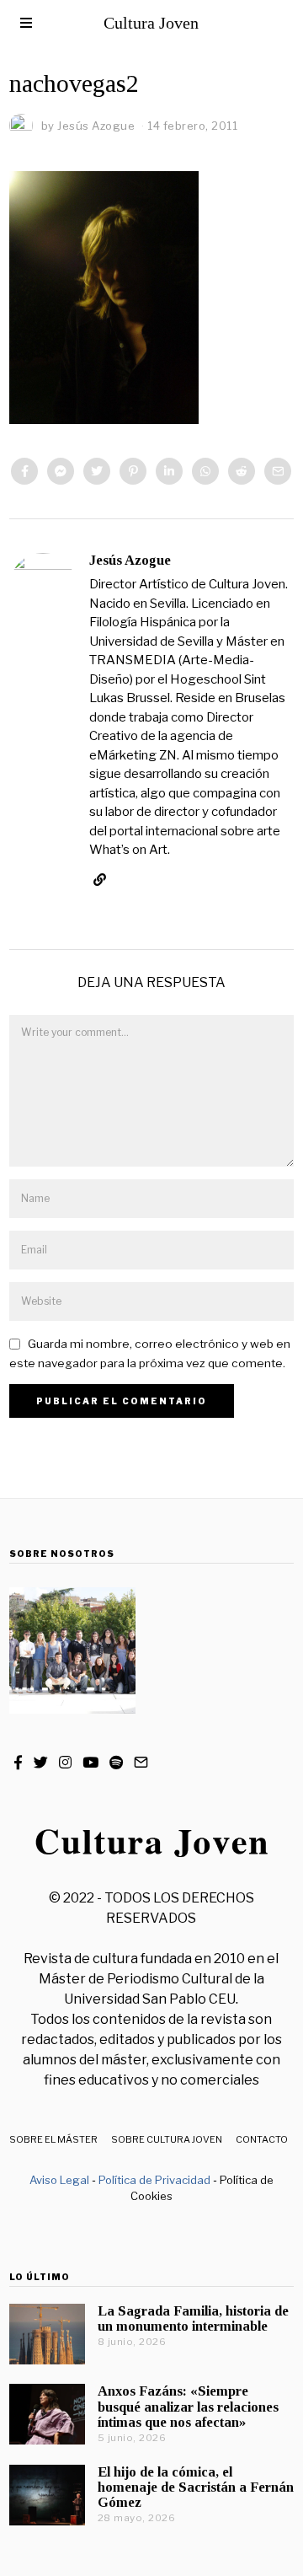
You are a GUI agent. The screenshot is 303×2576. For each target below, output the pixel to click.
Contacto (262, 2139)
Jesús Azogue (130, 560)
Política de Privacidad (154, 2180)
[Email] (278, 471)
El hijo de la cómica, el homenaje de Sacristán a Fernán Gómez (196, 2487)
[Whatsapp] (205, 471)
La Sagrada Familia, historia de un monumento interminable (193, 2318)
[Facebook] (24, 471)
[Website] (100, 880)
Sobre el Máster (53, 2139)
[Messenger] (61, 471)
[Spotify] (116, 1763)
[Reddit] (242, 471)
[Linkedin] (169, 471)
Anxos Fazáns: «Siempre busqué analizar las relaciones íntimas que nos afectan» (188, 2406)
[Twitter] (97, 471)
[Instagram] (65, 1763)
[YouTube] (90, 1763)
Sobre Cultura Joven (167, 2139)
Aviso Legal (59, 2180)
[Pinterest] (133, 471)
